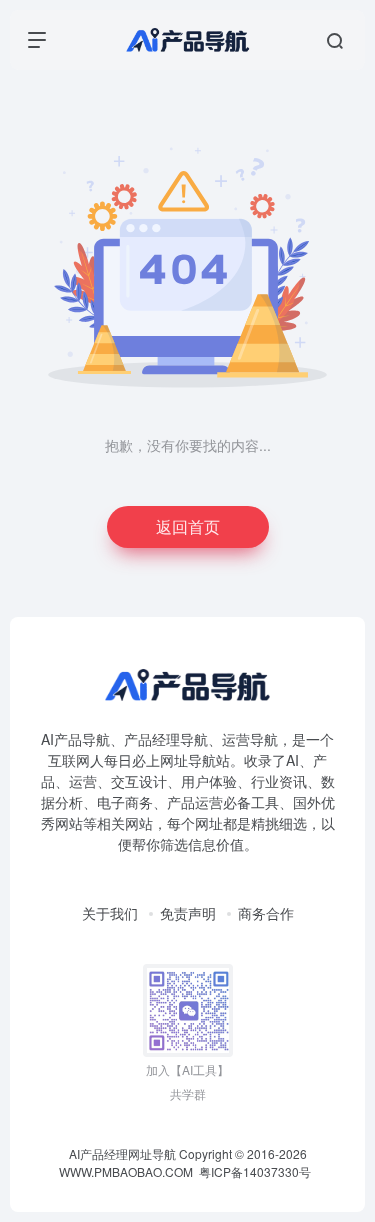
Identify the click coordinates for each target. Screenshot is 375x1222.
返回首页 (188, 526)
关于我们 (110, 913)
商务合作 (266, 913)
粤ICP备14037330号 (255, 1171)
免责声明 (188, 913)
